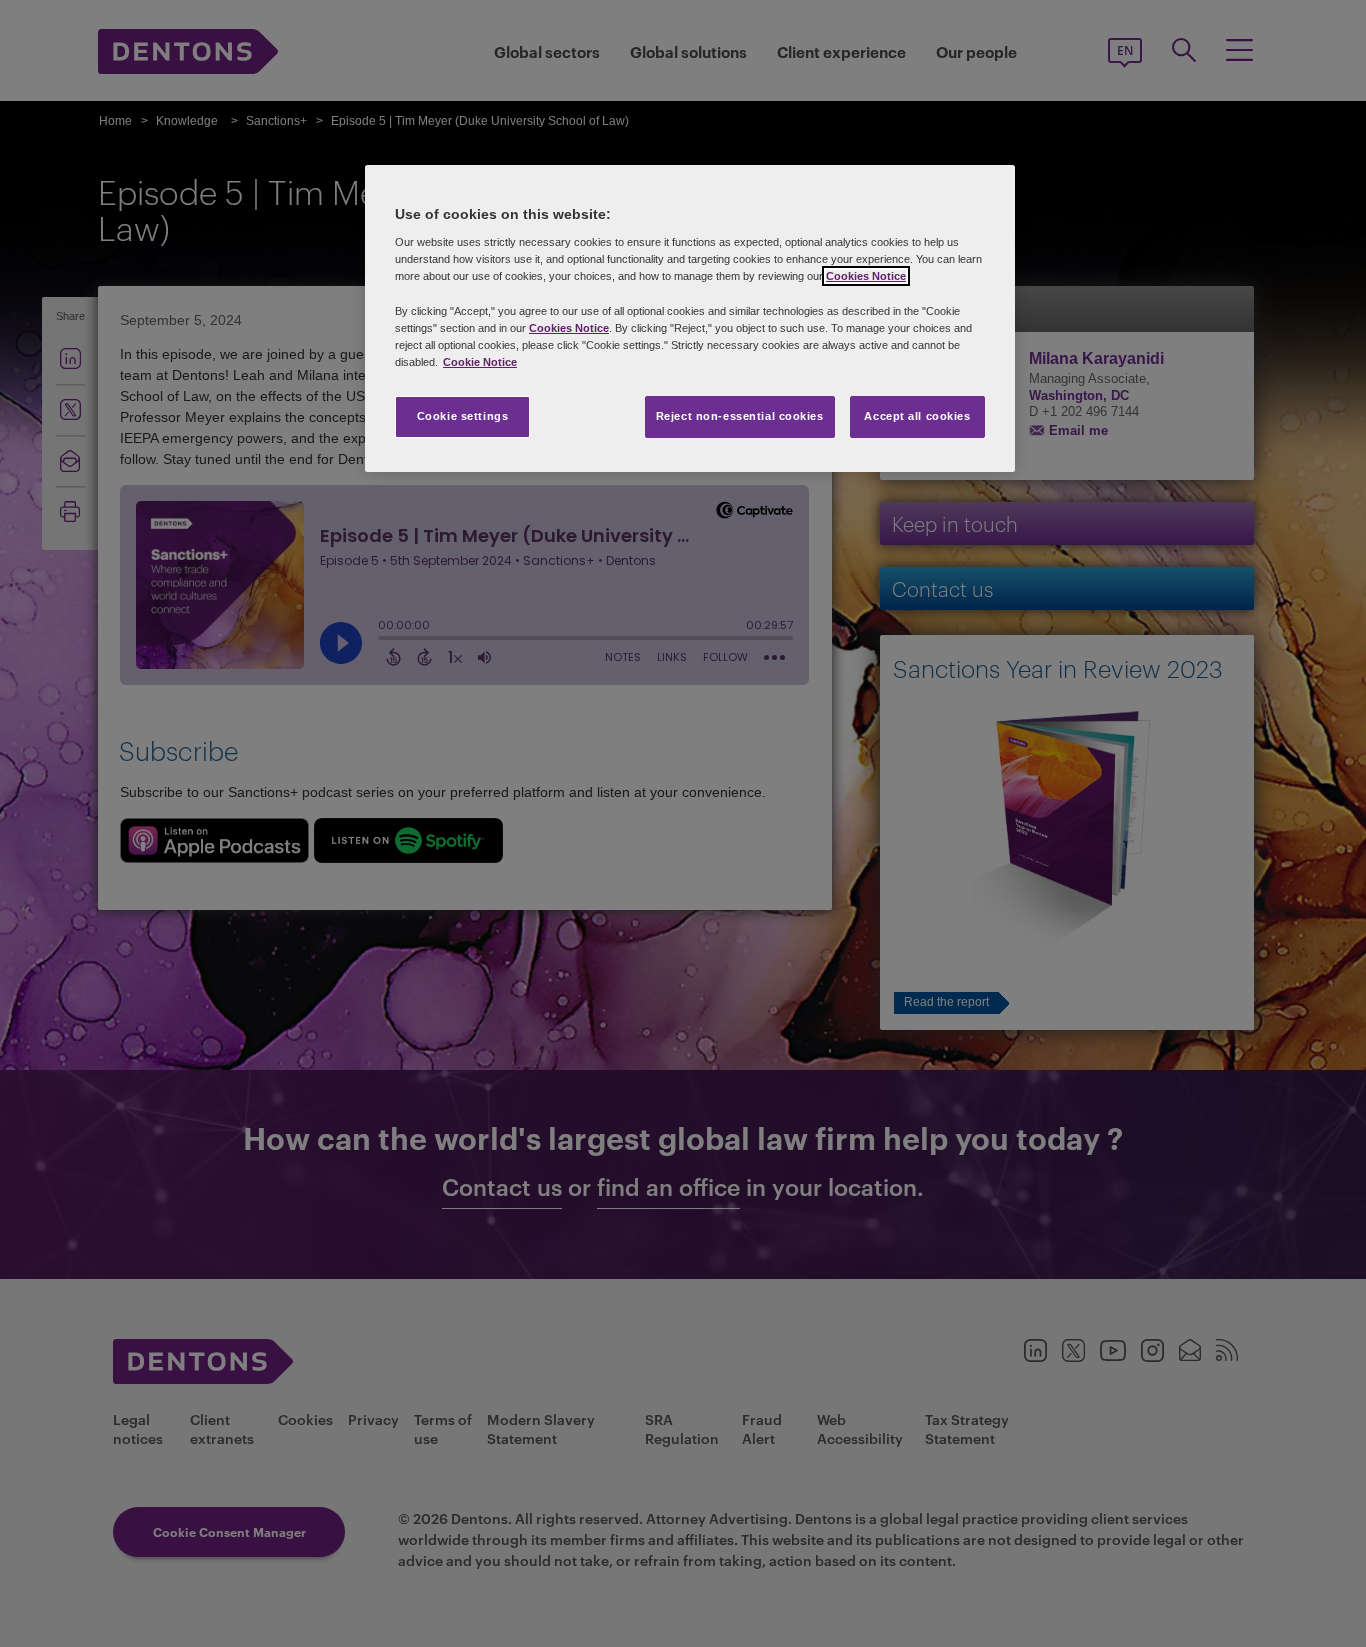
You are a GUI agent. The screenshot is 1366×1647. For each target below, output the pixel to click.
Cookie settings (463, 416)
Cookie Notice (480, 362)
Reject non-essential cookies (740, 416)
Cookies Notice (866, 276)
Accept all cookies (917, 416)
